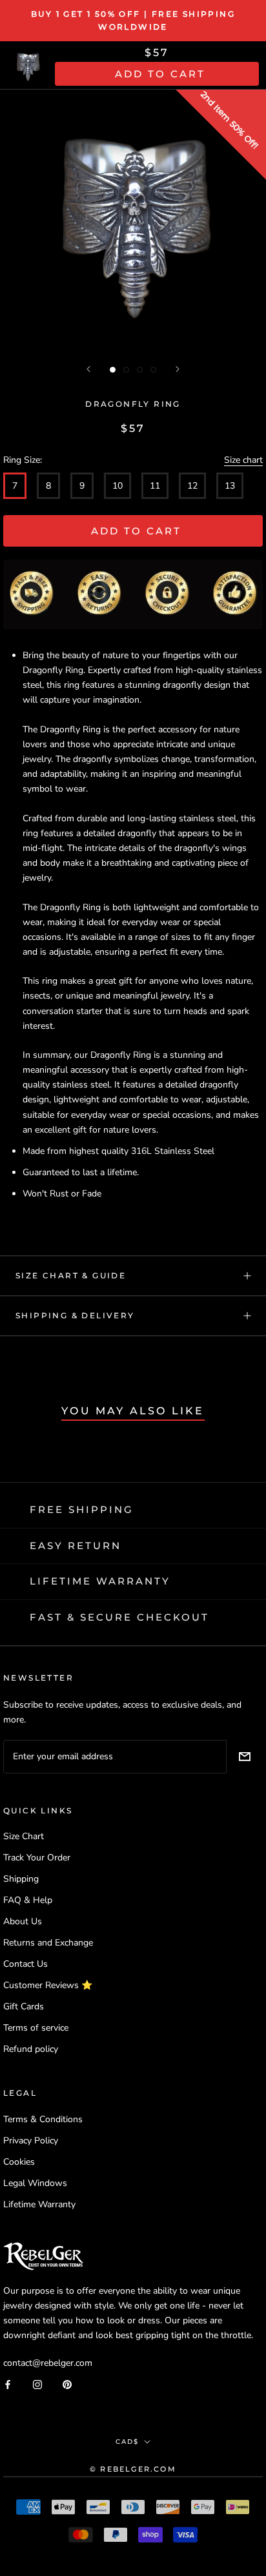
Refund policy (31, 2049)
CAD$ (127, 2442)
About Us (23, 1921)
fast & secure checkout (119, 1617)
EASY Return (76, 1546)
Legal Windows (35, 2183)
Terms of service (36, 2028)
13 (230, 486)
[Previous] (88, 369)
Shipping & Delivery (75, 1315)
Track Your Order (37, 1858)
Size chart (243, 460)
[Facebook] (8, 2384)
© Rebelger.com (133, 2469)
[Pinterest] (67, 2384)
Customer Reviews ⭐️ (48, 1985)
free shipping (82, 1509)
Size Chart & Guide (71, 1275)
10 (118, 486)
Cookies (19, 2162)
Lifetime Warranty (39, 2204)
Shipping (21, 1879)
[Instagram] (37, 2384)
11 (155, 486)
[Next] (178, 369)
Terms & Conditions (43, 2119)
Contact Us (26, 1964)
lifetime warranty (100, 1581)
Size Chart (24, 1836)
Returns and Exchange (48, 1943)
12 (192, 486)
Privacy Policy (31, 2141)
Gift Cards (24, 2006)
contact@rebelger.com (48, 2363)
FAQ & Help (28, 1900)
